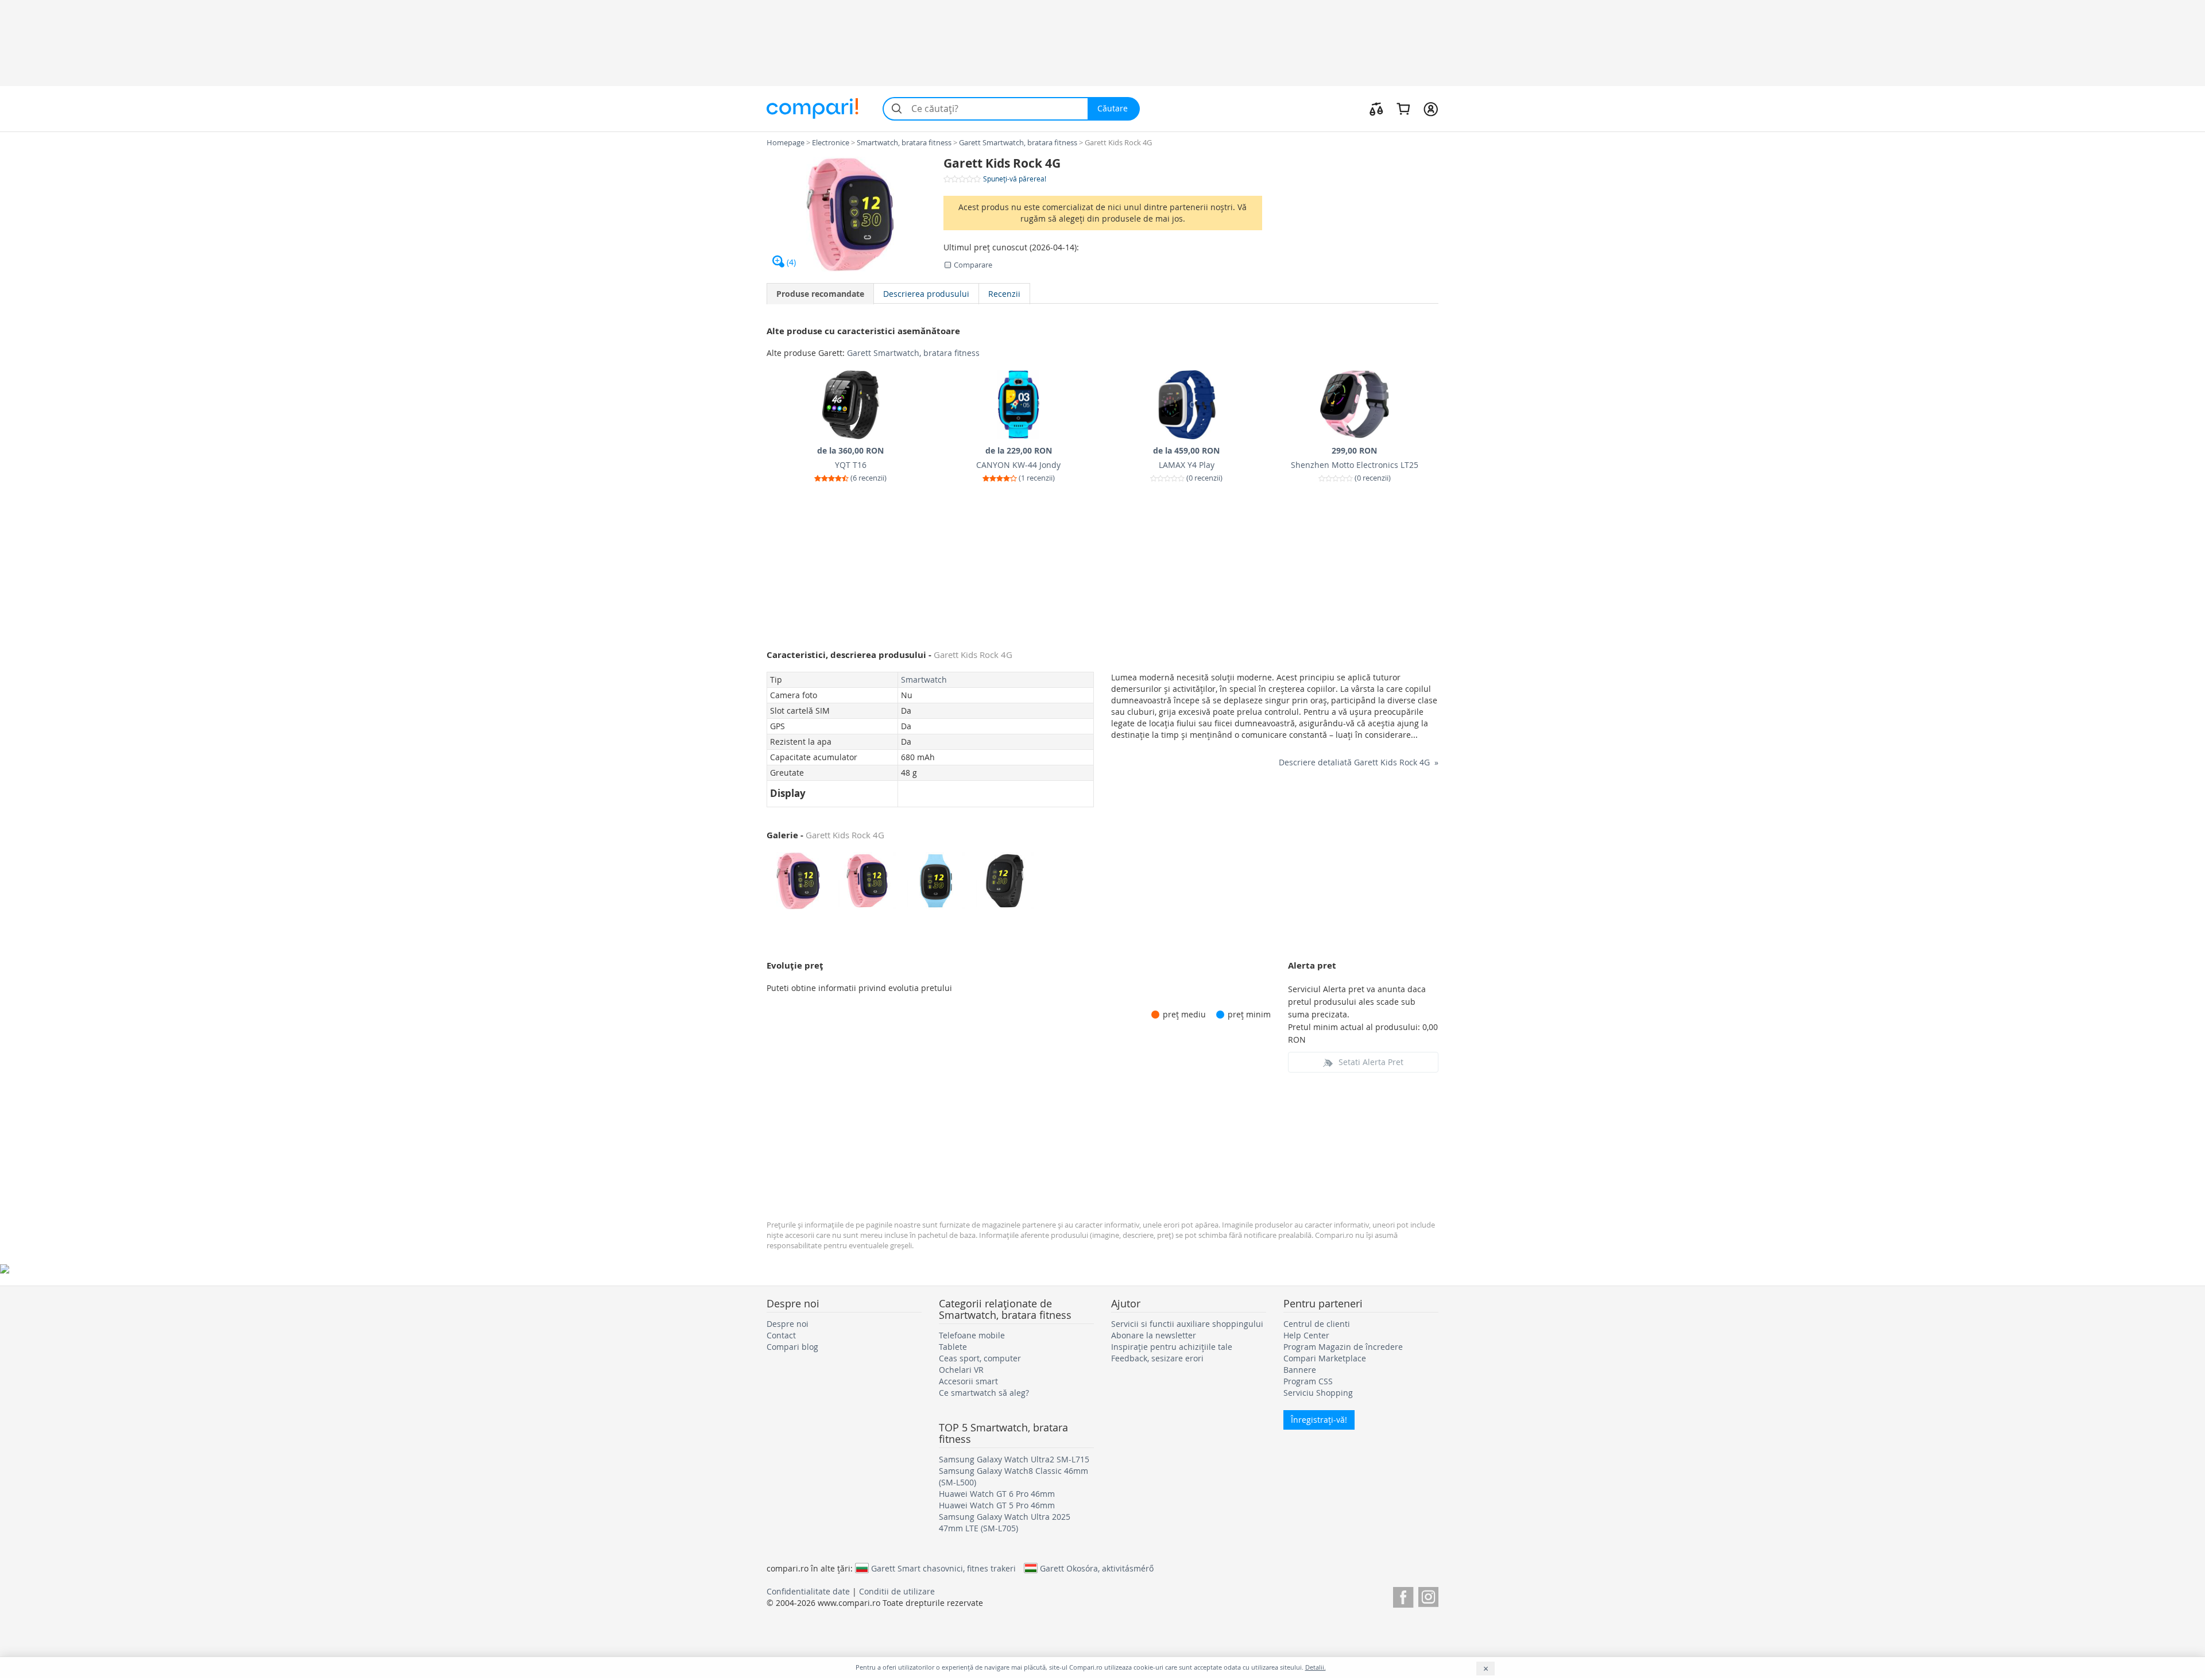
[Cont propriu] (1431, 109)
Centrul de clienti (1317, 1324)
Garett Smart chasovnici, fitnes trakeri (943, 1568)
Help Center (1306, 1335)
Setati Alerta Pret (1371, 1062)
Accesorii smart (968, 1381)
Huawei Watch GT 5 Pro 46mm (997, 1505)
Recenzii (1004, 294)
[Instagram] (1428, 1595)
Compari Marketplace (1325, 1358)
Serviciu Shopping (1318, 1393)
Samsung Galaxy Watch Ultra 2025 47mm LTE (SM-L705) (1005, 1522)
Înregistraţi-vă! (1319, 1420)
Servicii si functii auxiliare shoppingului (1187, 1324)
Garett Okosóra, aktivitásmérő (1097, 1568)
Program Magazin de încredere (1343, 1347)
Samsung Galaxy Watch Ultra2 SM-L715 (1014, 1459)
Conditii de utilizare (897, 1591)
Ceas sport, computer (980, 1358)
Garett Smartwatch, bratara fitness (913, 353)
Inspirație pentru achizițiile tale (1172, 1347)
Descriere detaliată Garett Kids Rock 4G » (1359, 762)
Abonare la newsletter (1154, 1335)
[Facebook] (1403, 1595)
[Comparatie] (1376, 109)
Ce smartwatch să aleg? (984, 1393)
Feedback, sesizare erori (1157, 1358)
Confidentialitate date (808, 1591)
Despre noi (788, 1324)
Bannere (1300, 1370)
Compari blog (792, 1347)
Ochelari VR (961, 1370)
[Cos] (1403, 109)
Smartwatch (924, 680)
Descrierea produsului (926, 294)
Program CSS (1308, 1381)
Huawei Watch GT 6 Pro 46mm (997, 1494)
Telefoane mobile (972, 1335)
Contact (781, 1335)
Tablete (953, 1347)
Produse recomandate (820, 294)
